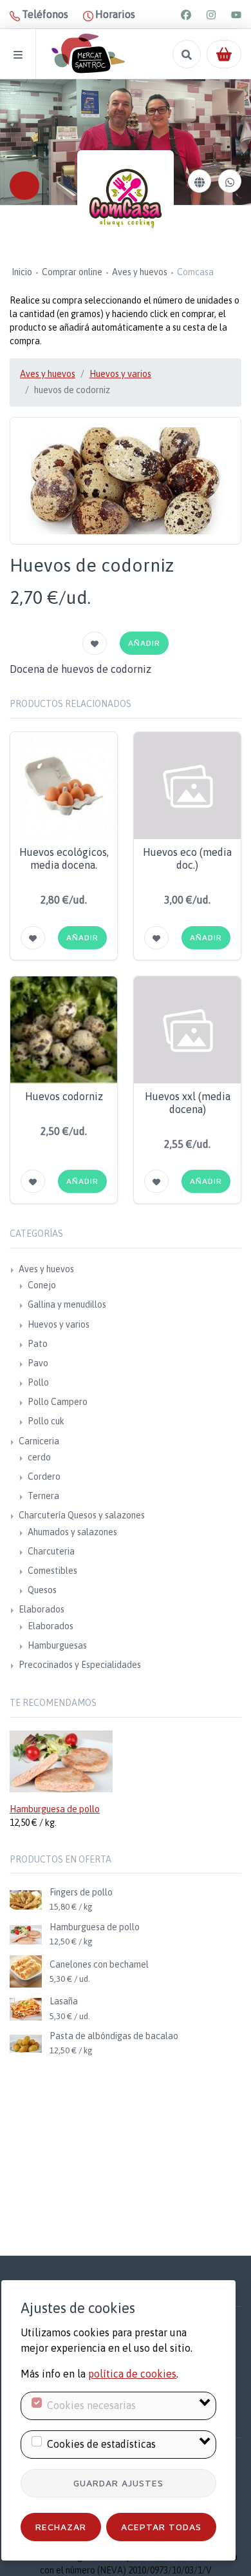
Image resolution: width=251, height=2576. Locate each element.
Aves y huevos (140, 272)
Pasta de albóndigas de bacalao (114, 2036)
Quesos (42, 1590)
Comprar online (72, 272)
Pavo (38, 1363)
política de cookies (132, 2374)
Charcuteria (51, 1551)
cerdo (39, 1457)
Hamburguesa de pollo (55, 1809)
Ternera (43, 1496)
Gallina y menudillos (67, 1304)
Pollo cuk (46, 1421)
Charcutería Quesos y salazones (82, 1515)
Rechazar (61, 2527)
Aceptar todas (161, 2527)
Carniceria (39, 1441)
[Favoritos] (95, 643)
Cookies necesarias (91, 2405)
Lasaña (64, 2001)
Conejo (42, 1285)
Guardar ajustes (118, 2483)
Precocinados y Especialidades (80, 1665)
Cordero (44, 1477)
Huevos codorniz (64, 1096)
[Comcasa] (126, 199)
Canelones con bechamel (99, 1964)
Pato (38, 1344)
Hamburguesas (57, 1645)
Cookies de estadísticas (101, 2444)
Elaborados (42, 1609)
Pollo (38, 1382)
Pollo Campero (58, 1402)
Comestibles (52, 1571)
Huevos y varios (120, 374)
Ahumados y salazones (72, 1532)
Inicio (22, 272)
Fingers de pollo (81, 1892)
